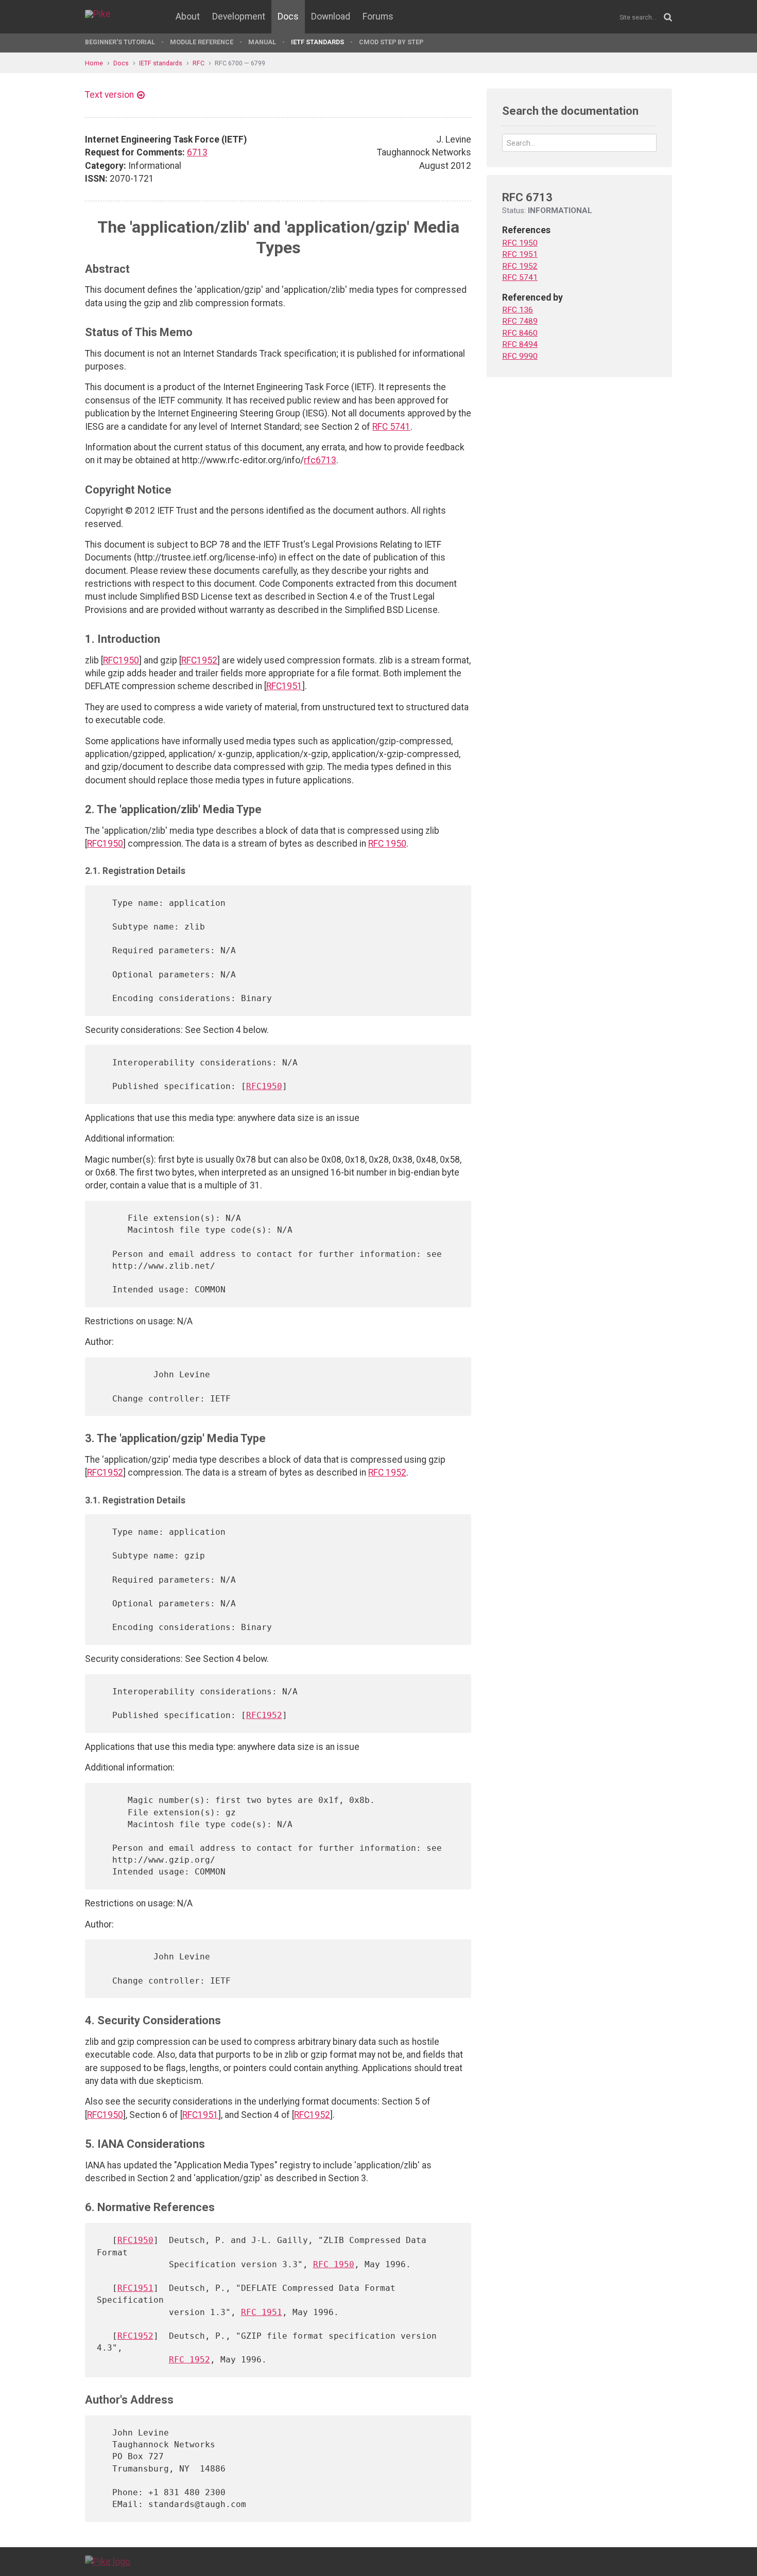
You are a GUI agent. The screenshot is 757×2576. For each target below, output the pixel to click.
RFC (199, 63)
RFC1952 (199, 660)
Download (331, 16)
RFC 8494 (520, 344)
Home (94, 63)
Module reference (202, 42)
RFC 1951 (262, 2312)
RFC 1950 (387, 844)
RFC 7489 (520, 321)
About (188, 16)
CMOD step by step (391, 42)
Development (239, 16)
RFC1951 (284, 686)
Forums (378, 16)
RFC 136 (518, 310)
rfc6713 (320, 460)
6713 (197, 152)
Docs (288, 16)
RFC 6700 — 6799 (240, 63)
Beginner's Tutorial (120, 42)
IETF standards (317, 42)
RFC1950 (121, 660)
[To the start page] (108, 2561)
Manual (262, 42)
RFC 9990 (520, 356)
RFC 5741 (391, 427)
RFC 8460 (520, 333)
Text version (109, 95)
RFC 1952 (387, 1473)
